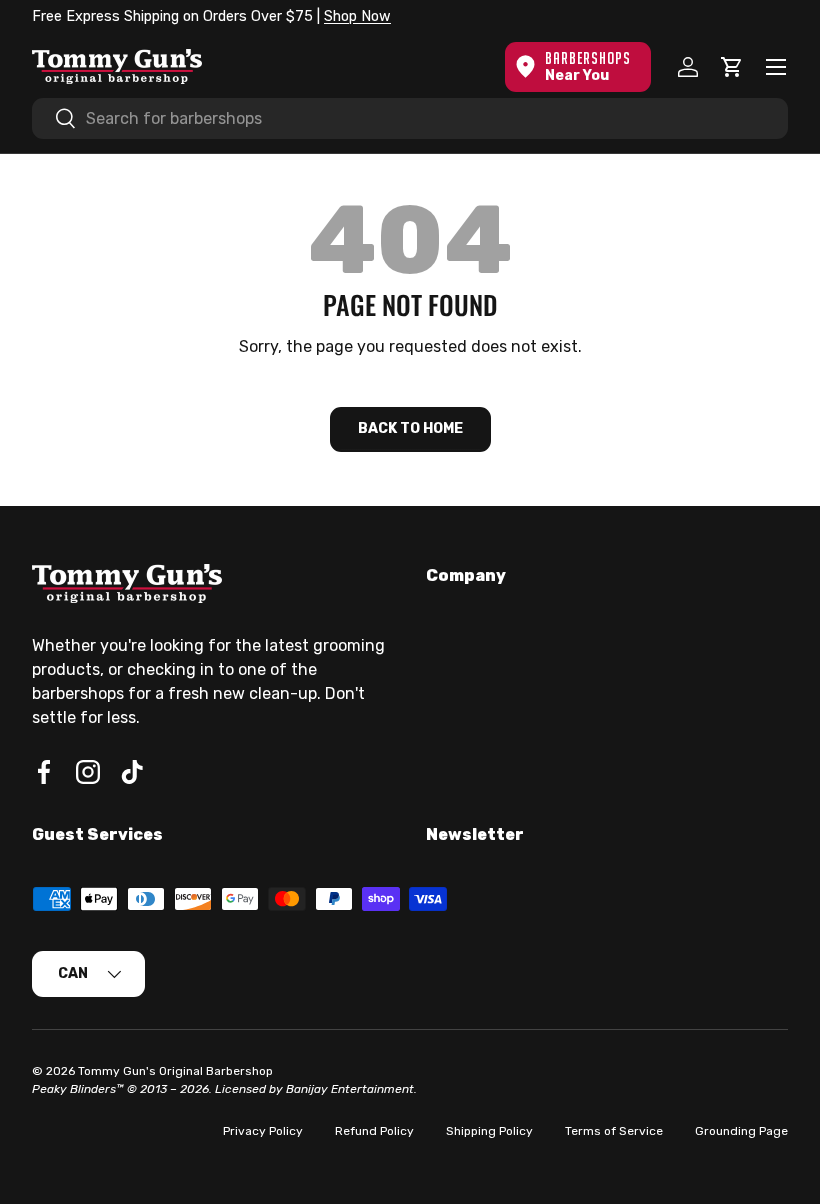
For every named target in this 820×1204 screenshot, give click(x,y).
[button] (732, 67)
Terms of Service (614, 1131)
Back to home (410, 428)
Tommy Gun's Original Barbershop (175, 1071)
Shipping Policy (489, 1131)
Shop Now (357, 16)
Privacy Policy (263, 1131)
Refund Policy (374, 1131)
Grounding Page (741, 1131)
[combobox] (410, 118)
